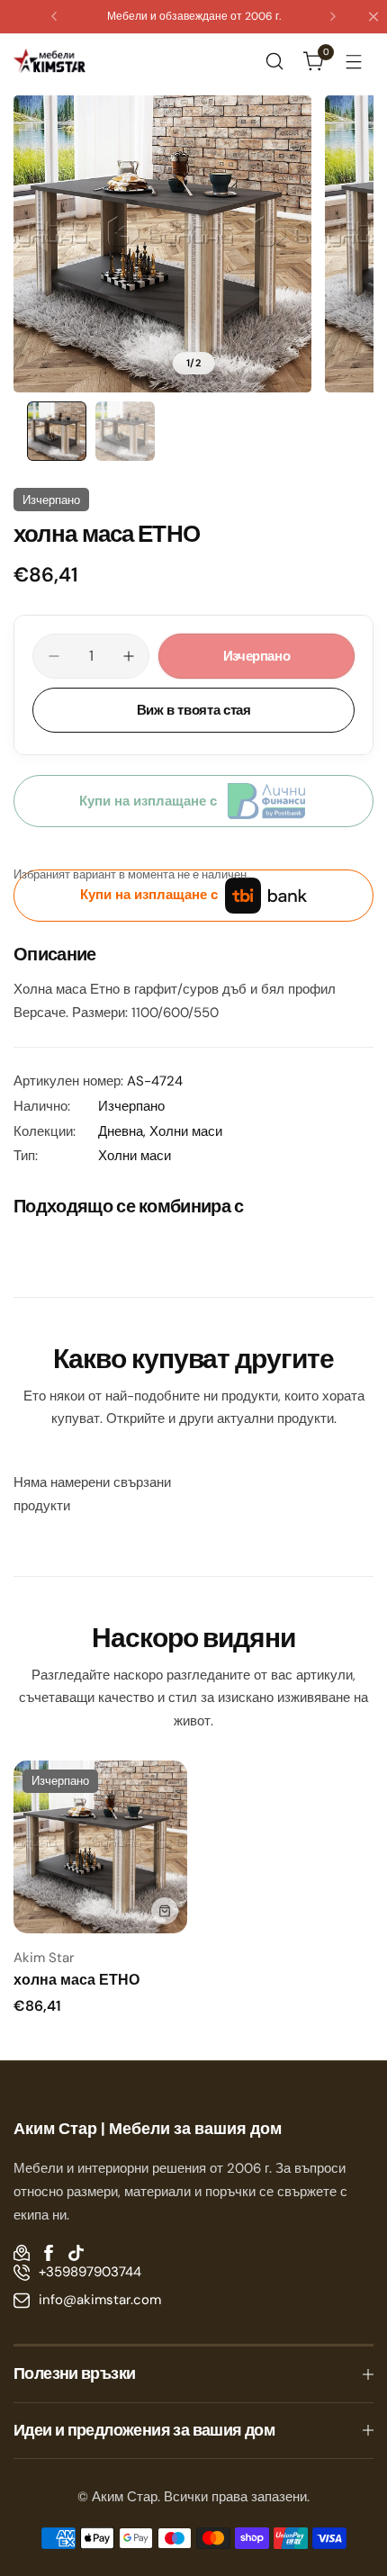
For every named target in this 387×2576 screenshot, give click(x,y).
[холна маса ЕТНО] (100, 1847)
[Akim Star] (49, 60)
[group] (162, 244)
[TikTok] (76, 2253)
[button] (54, 16)
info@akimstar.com (100, 2300)
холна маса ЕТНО (76, 1980)
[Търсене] (274, 61)
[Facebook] (49, 2253)
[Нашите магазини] (22, 2253)
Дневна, (124, 1131)
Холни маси (186, 1131)
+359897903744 (90, 2272)
